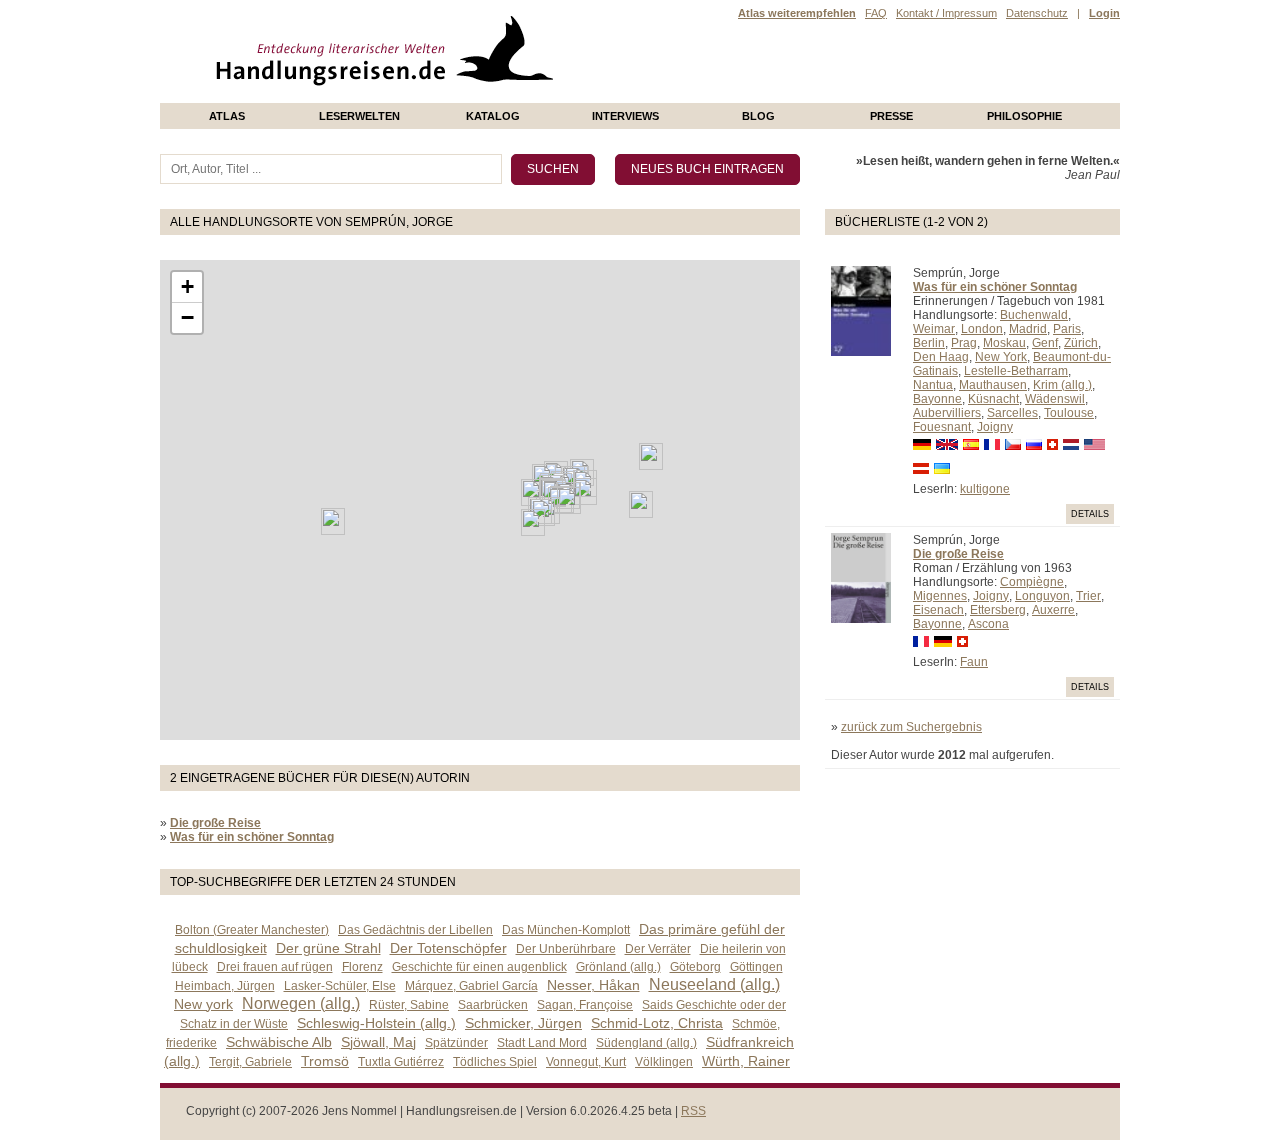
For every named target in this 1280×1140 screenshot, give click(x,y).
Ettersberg (998, 610)
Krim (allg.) (1062, 385)
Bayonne (937, 399)
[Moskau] (651, 456)
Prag (964, 343)
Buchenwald (1034, 315)
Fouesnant (942, 427)
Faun (974, 662)
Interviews (625, 116)
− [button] (187, 317)
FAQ (876, 13)
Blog (758, 116)
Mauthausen (993, 385)
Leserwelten (359, 116)
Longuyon (1042, 596)
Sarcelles (1012, 413)
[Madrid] (533, 522)
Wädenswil (1055, 399)
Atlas (227, 116)
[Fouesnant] (533, 492)
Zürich (1081, 343)
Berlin (929, 343)
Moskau (1004, 343)
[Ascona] (569, 500)
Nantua (933, 385)
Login (1104, 13)
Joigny (995, 427)
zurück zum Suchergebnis (911, 727)
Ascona (988, 624)
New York (1001, 357)
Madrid (1028, 329)
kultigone (985, 489)
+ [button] (187, 286)
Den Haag (941, 357)
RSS (693, 1111)
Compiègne (1032, 582)
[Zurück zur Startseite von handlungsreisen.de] (530, 96)
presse (891, 116)
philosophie (1024, 116)
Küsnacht (993, 399)
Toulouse (1069, 413)
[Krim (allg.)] (641, 504)
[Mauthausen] (585, 491)
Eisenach (938, 610)
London (982, 329)
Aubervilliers (947, 413)
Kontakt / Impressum (946, 13)
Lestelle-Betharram (1016, 371)
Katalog (493, 116)
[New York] (333, 521)
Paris (1067, 329)
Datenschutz (1037, 13)
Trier (1088, 596)
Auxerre (1053, 610)
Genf (1045, 343)
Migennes (940, 596)
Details (1090, 514)
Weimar (934, 329)
